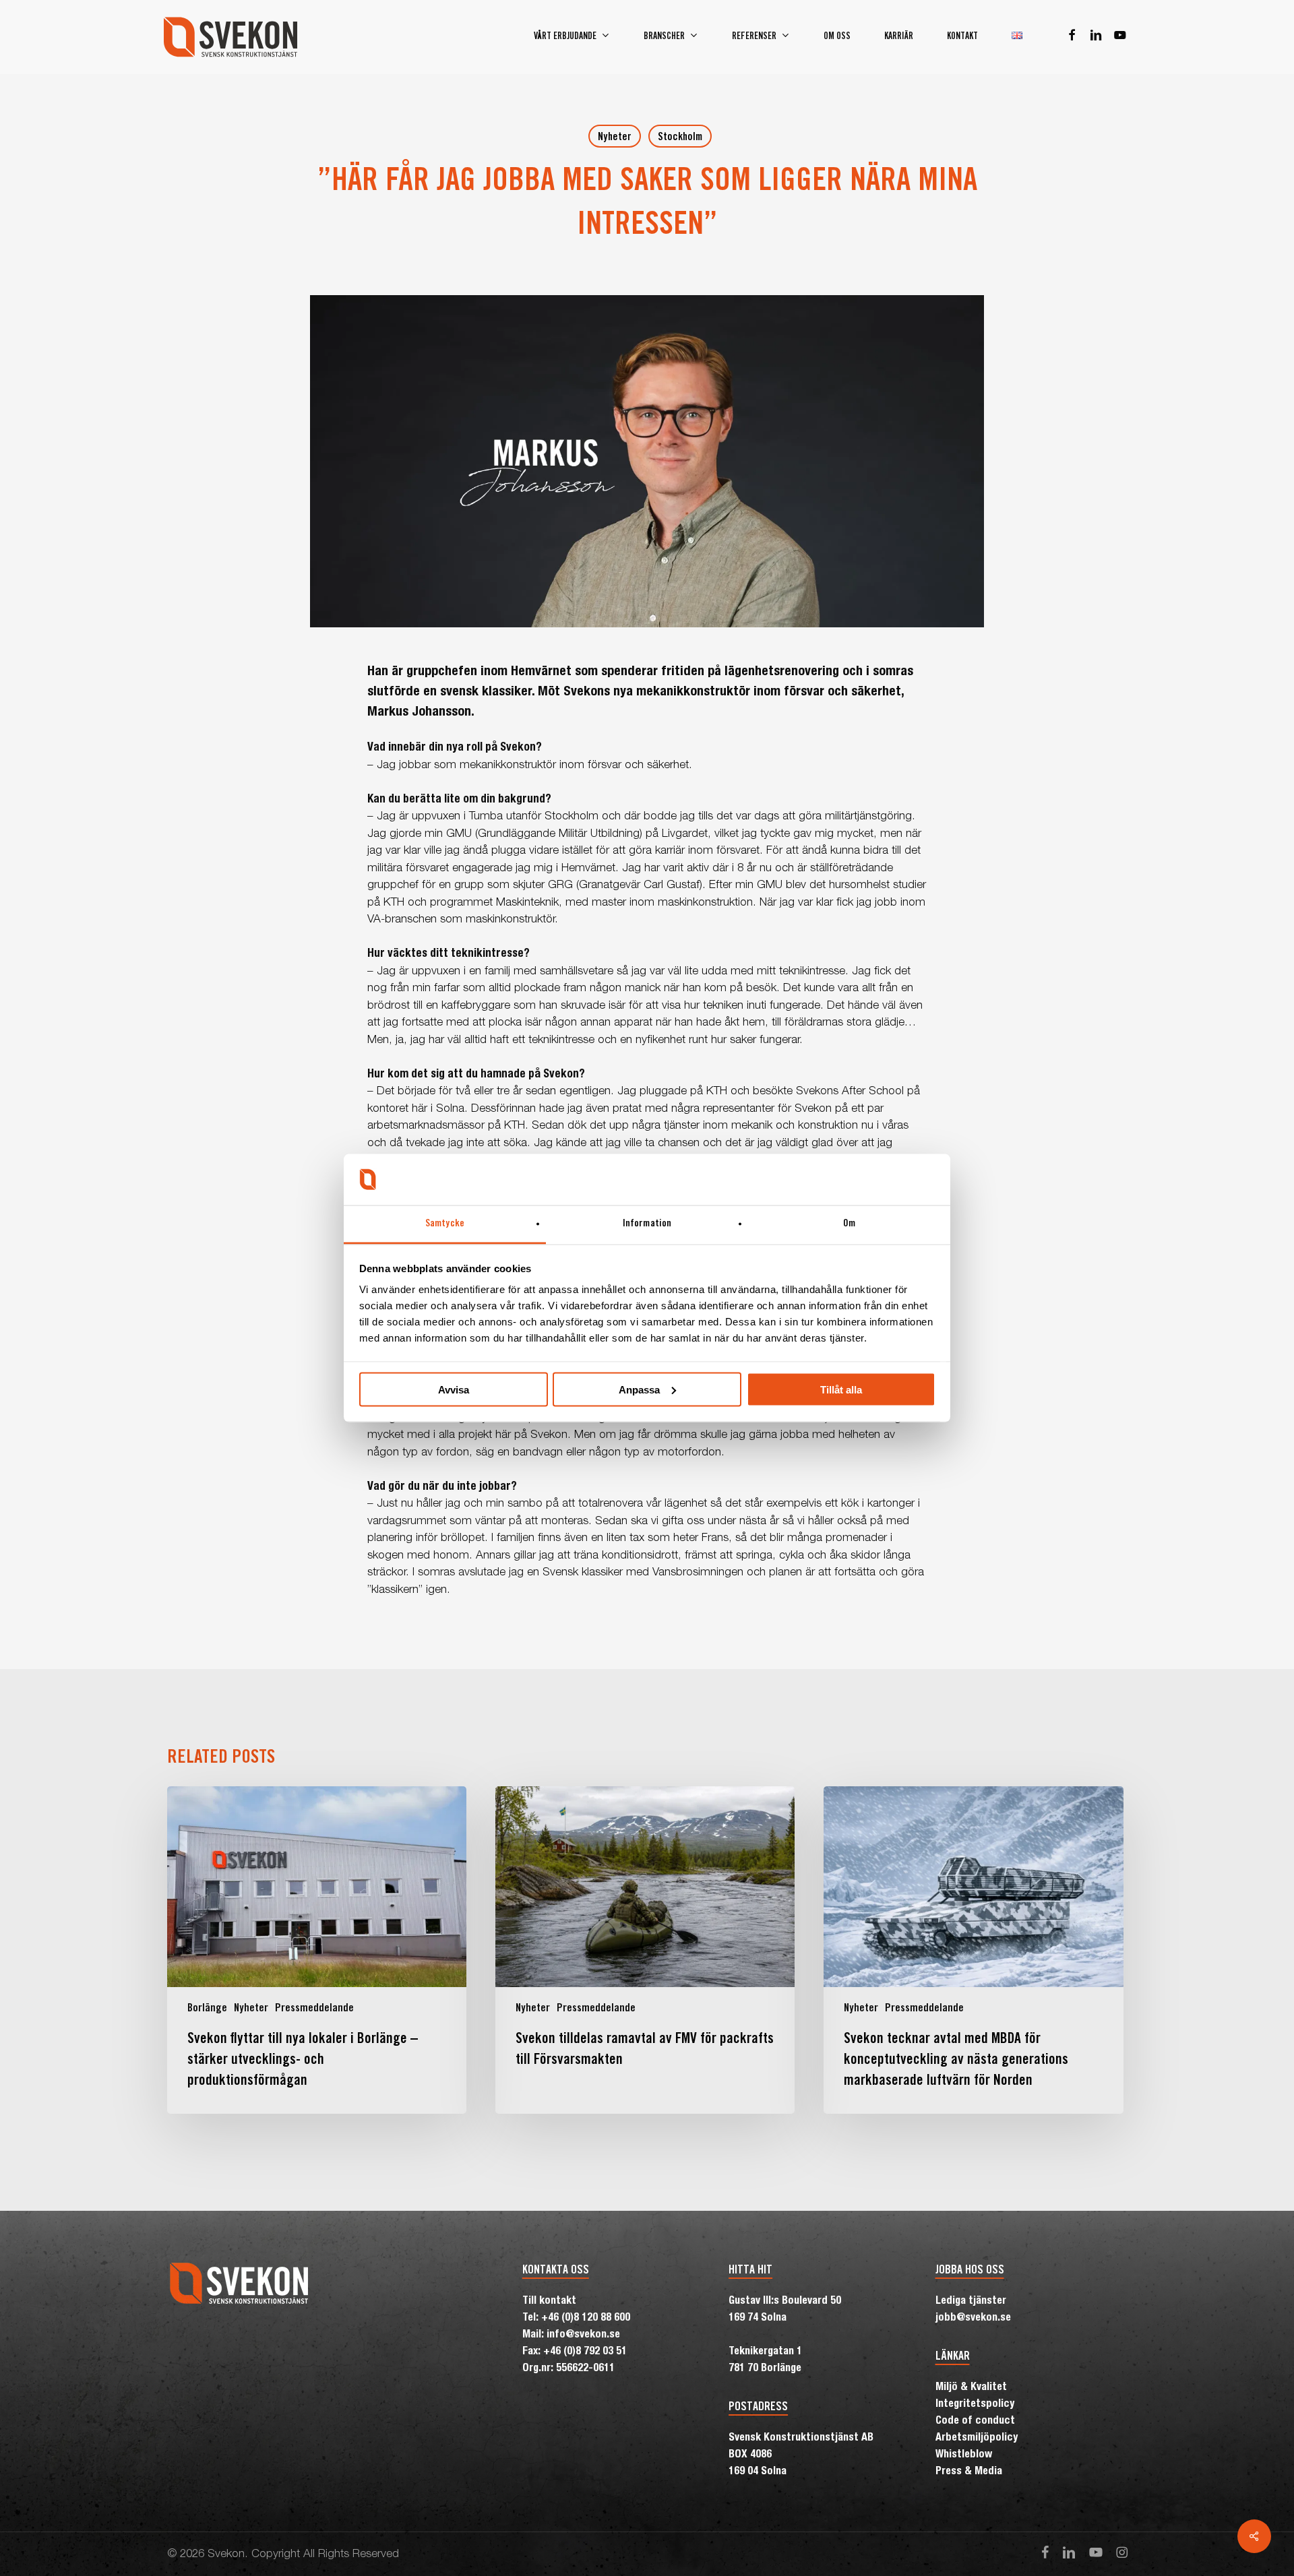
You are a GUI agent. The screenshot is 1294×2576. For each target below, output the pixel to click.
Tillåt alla (841, 1389)
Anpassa (639, 1389)
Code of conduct (975, 2422)
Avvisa (454, 1389)
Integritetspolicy (975, 2405)
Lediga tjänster (971, 2302)
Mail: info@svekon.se (571, 2335)
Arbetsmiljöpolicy (977, 2439)
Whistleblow (964, 2455)
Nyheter (615, 137)
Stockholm (680, 137)
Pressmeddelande (314, 2009)
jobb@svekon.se (973, 2319)
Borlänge (207, 2009)
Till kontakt (549, 2302)
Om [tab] (849, 1224)
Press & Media (969, 2472)
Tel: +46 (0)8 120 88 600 (576, 2319)
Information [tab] (647, 1224)
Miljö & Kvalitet (971, 2388)
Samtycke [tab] (445, 1224)
